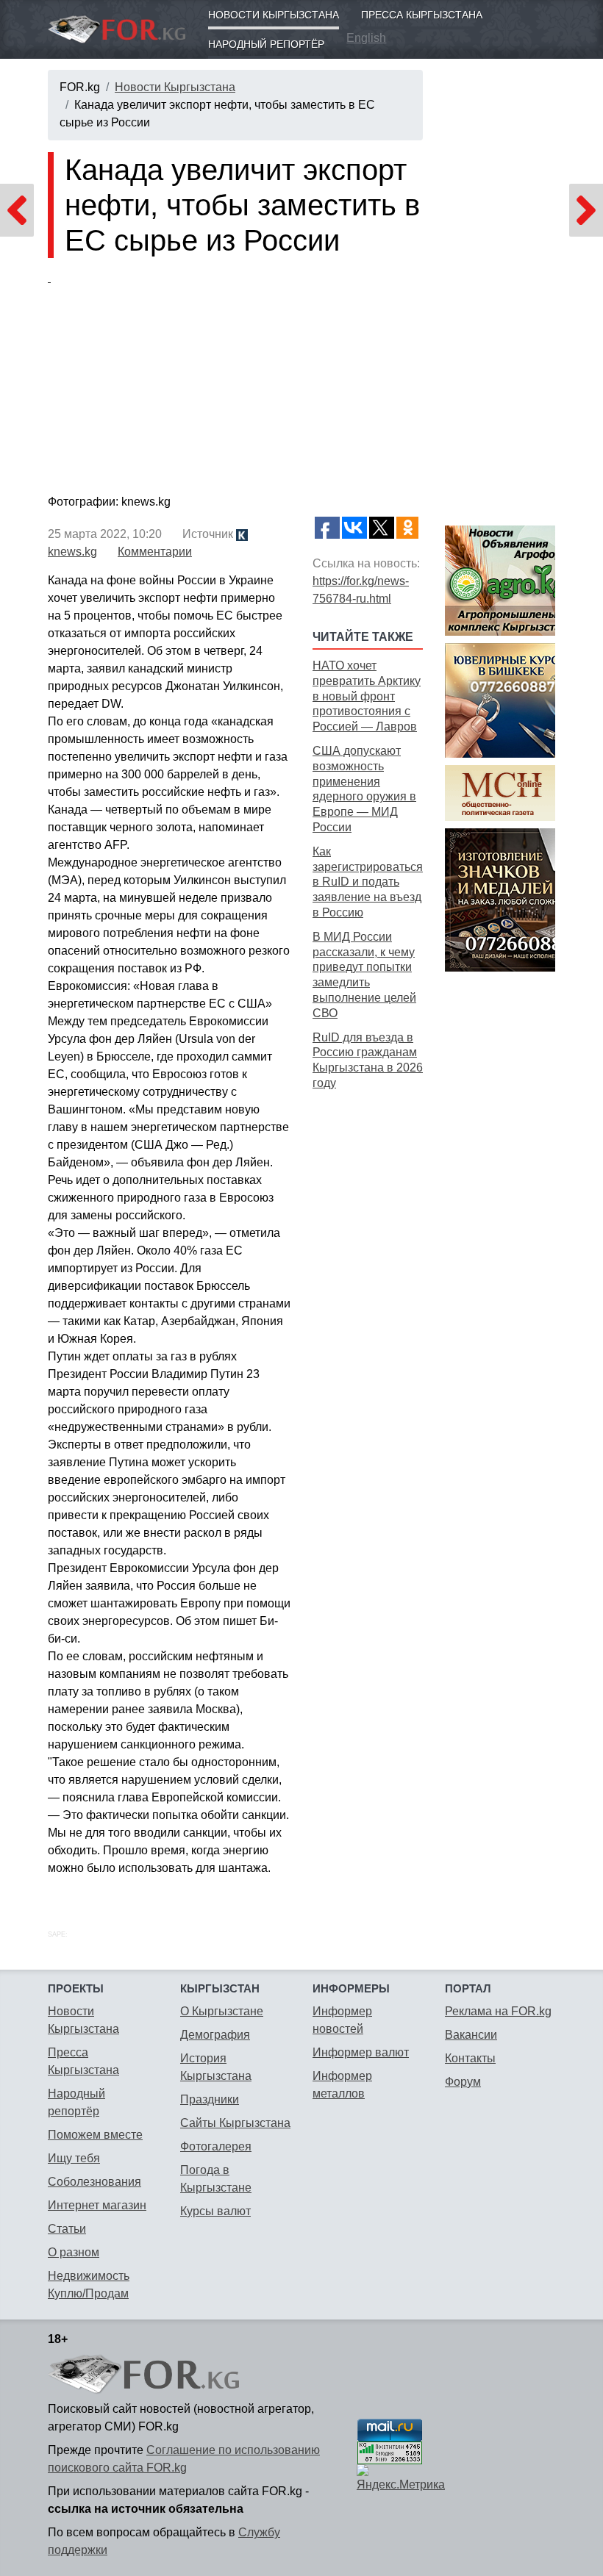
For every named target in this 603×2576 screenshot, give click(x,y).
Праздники (210, 2099)
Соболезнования (94, 2182)
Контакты (470, 2058)
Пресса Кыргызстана (422, 15)
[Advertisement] (368, 1327)
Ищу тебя (74, 2158)
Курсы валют (215, 2211)
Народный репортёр (266, 44)
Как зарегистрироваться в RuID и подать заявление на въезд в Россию (368, 882)
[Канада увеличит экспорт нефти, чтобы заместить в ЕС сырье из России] (235, 379)
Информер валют (361, 2052)
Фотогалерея (216, 2146)
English (366, 38)
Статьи (67, 2229)
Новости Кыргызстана (274, 15)
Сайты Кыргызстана (235, 2123)
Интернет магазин (97, 2205)
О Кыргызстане (222, 2011)
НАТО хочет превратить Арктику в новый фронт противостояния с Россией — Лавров (367, 696)
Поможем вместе (95, 2135)
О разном (74, 2252)
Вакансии (471, 2035)
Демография (215, 2035)
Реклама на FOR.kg (498, 2011)
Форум (463, 2082)
